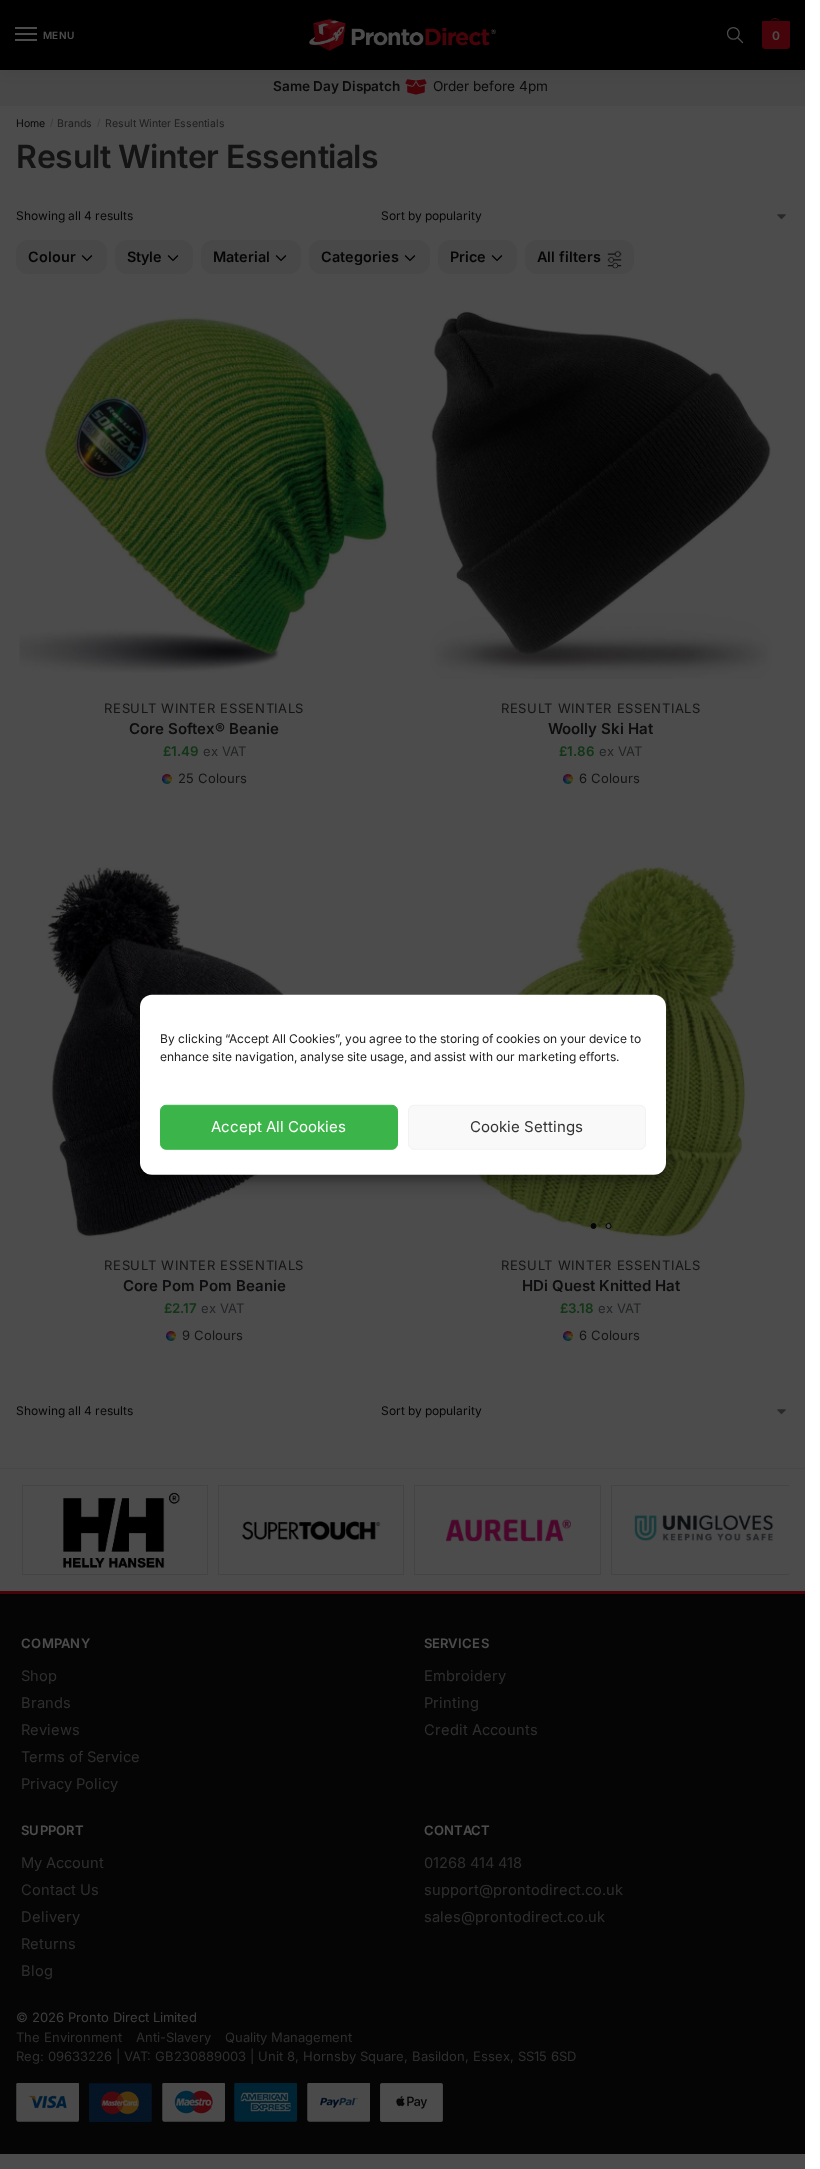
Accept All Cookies (278, 1126)
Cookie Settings (526, 1126)
